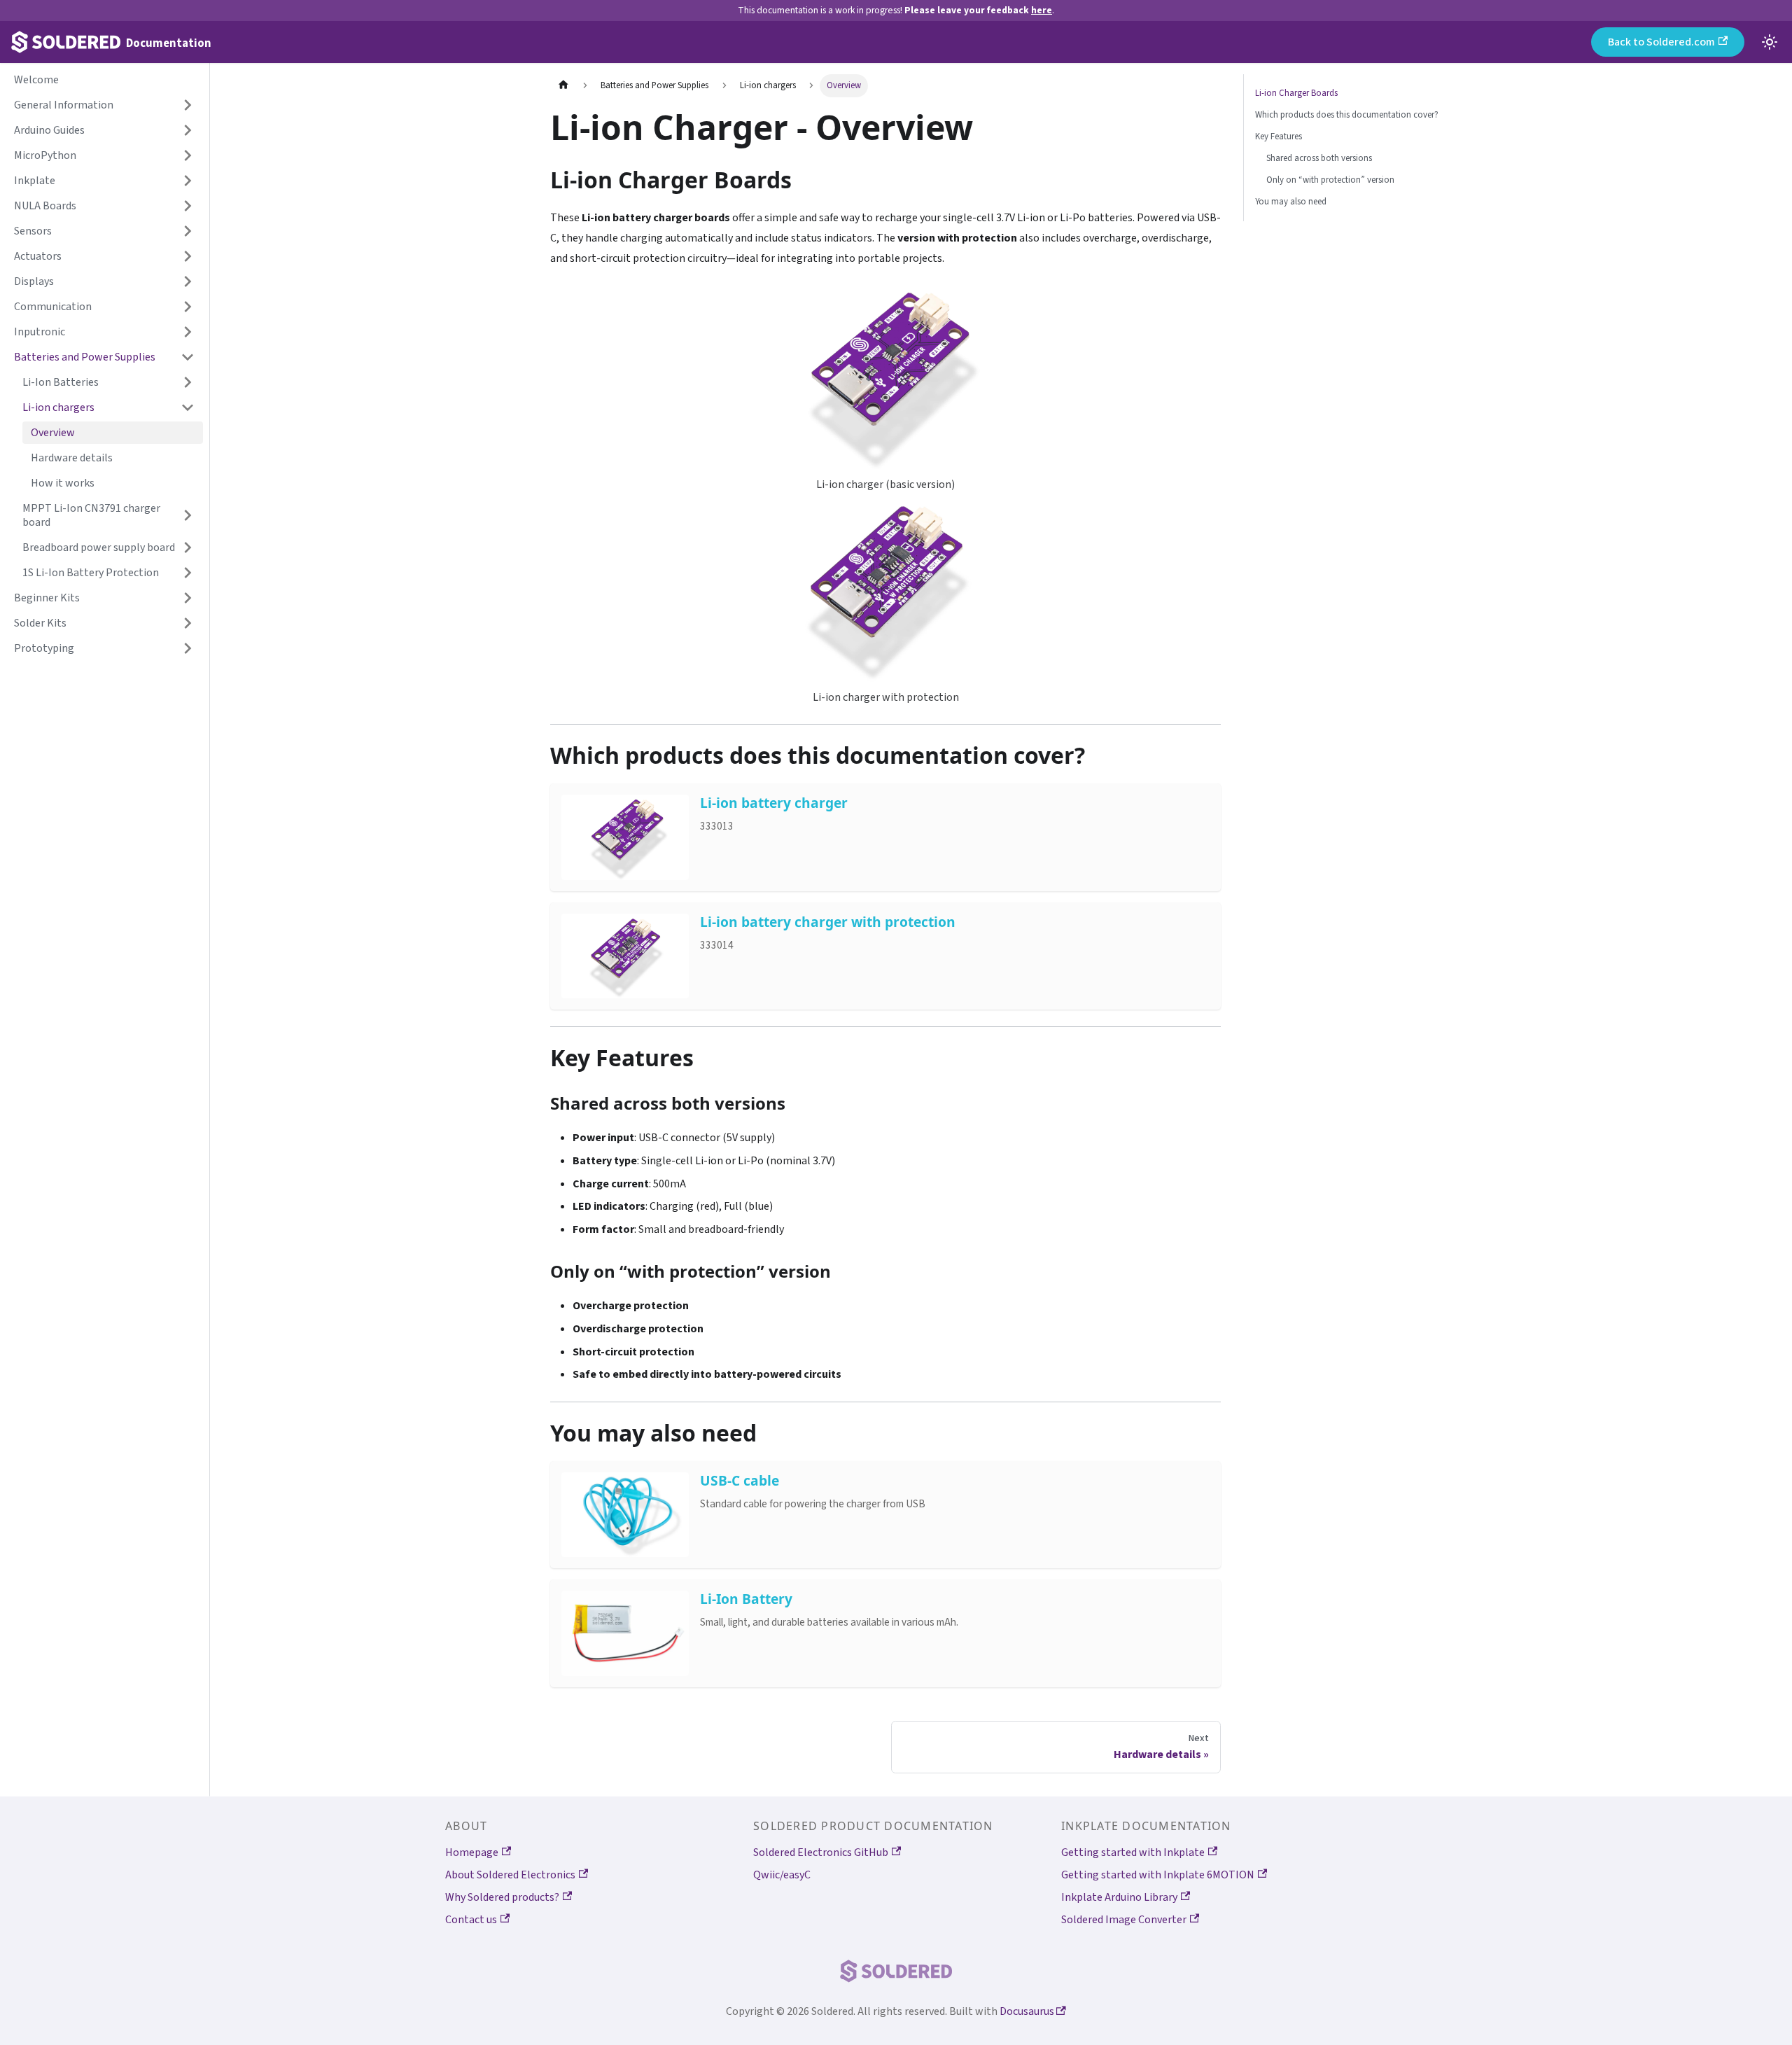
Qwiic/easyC (782, 1875)
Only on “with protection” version (1330, 180)
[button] (104, 105)
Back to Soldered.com (1661, 42)
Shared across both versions (1319, 158)
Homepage (472, 1852)
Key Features (1279, 137)
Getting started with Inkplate (1133, 1852)
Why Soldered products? (502, 1897)
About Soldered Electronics (510, 1875)
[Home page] (563, 86)
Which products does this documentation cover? (1347, 115)
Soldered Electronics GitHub (821, 1852)
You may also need (1291, 202)
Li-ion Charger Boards (1296, 93)
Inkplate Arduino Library (1119, 1897)
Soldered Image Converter (1124, 1920)
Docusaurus (1028, 2011)
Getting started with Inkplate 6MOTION (1158, 1875)
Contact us (471, 1920)
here (1042, 10)
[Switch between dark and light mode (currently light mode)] (1770, 42)
